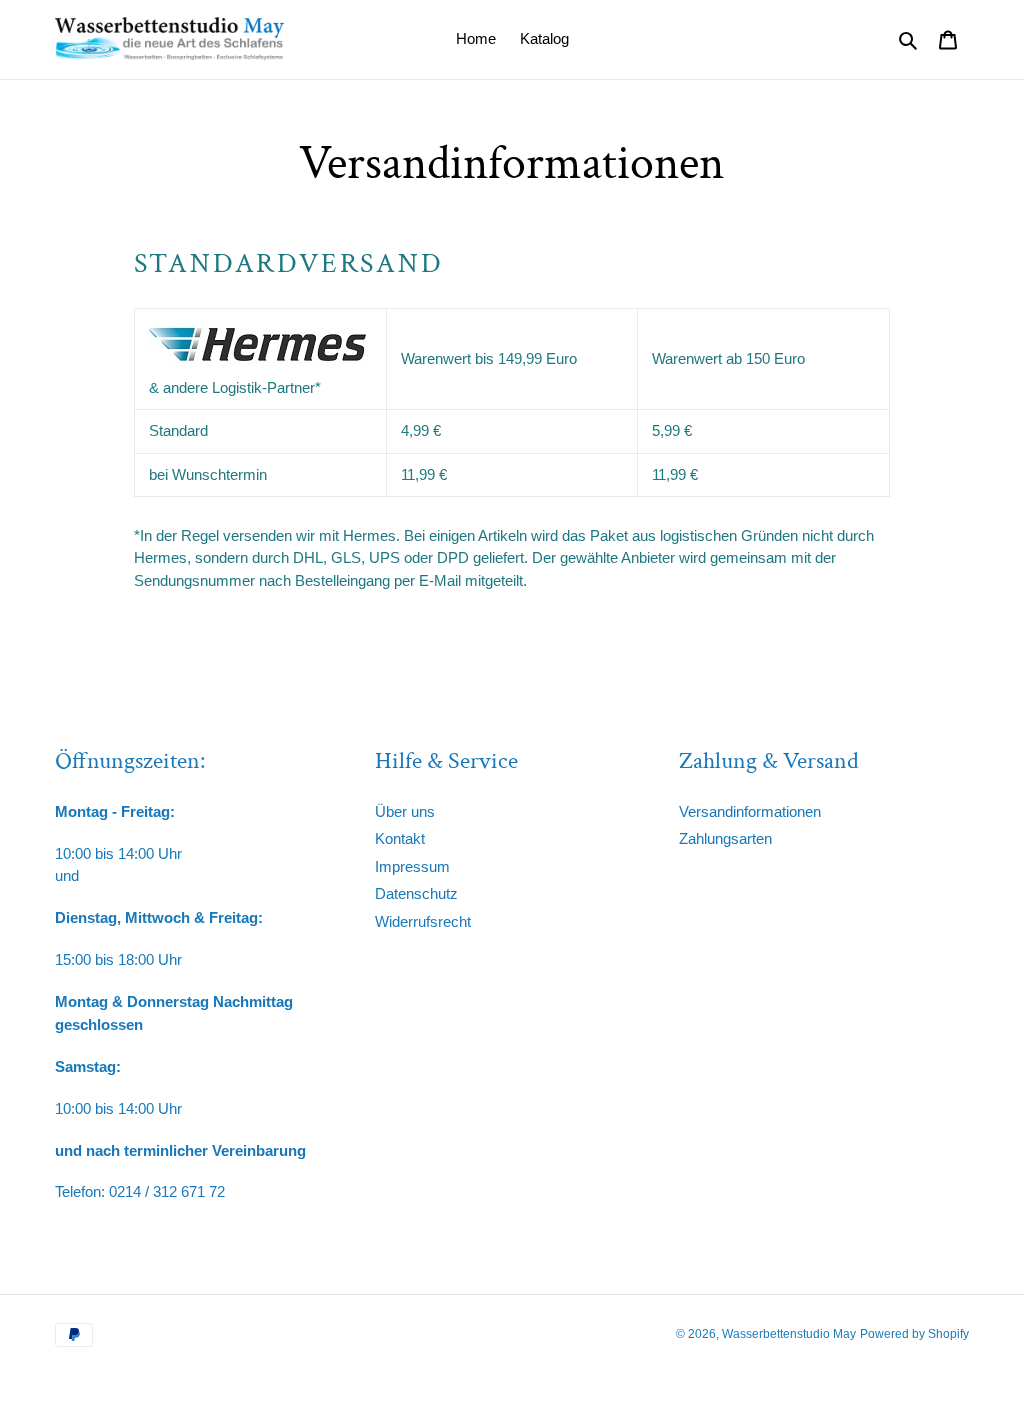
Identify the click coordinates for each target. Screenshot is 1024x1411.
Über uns (405, 811)
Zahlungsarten (725, 838)
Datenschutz (416, 893)
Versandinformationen (750, 811)
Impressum (412, 866)
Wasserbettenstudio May (789, 1334)
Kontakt (400, 838)
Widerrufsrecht (423, 921)
